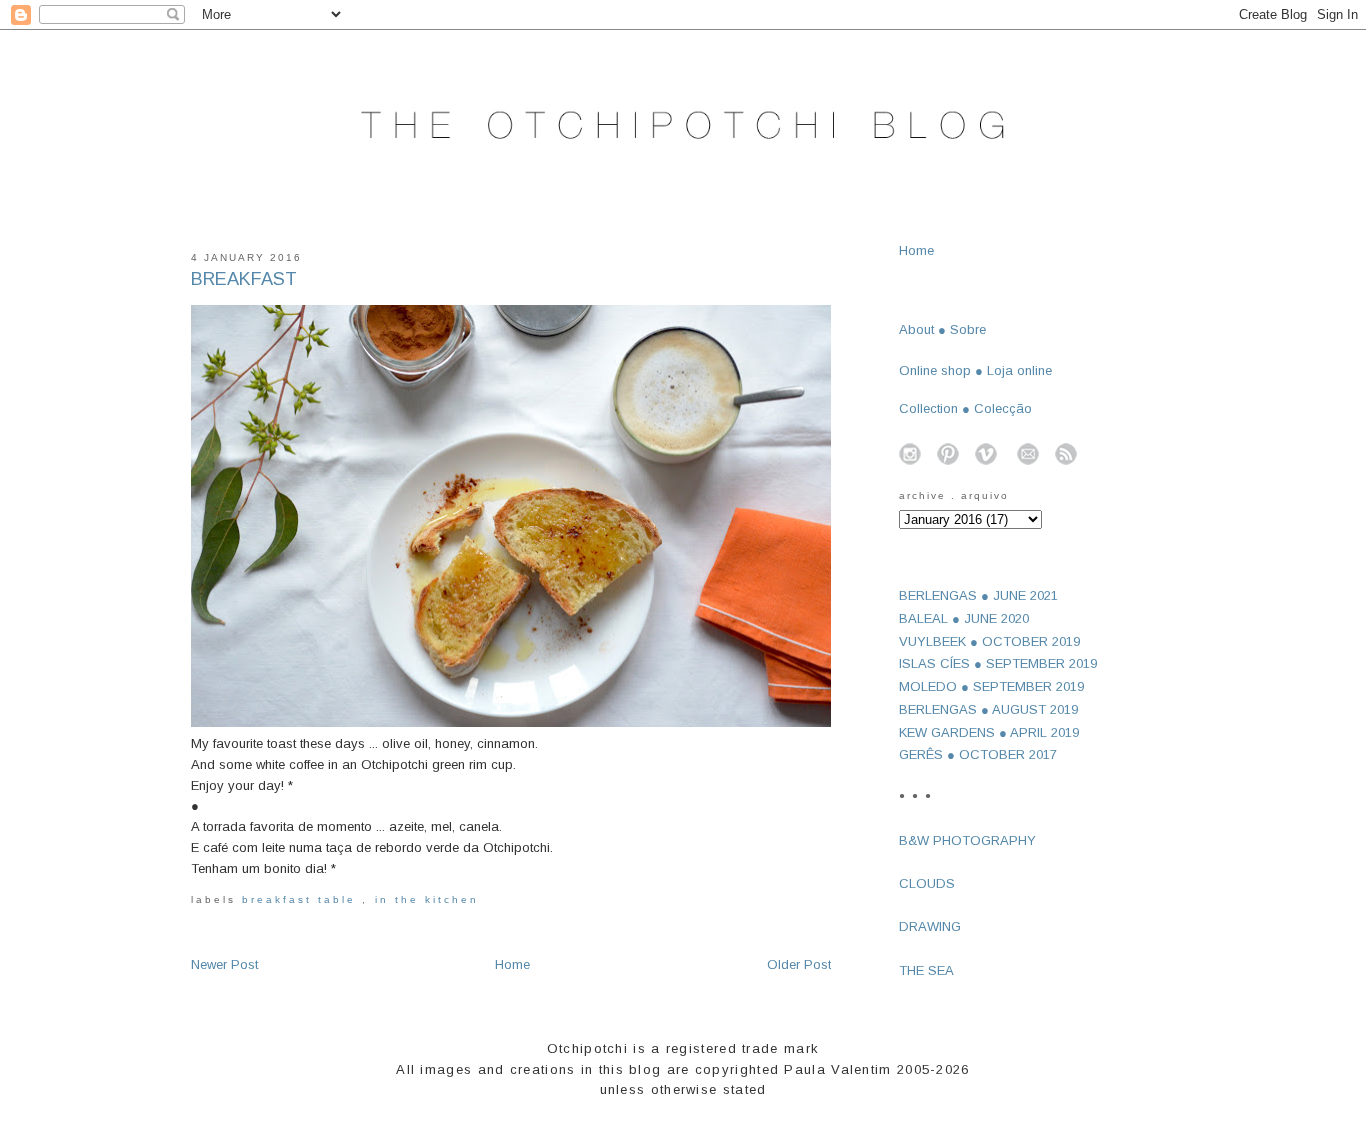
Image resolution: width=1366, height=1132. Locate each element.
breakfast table (302, 899)
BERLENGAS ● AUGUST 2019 (988, 709)
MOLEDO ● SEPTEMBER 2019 (991, 686)
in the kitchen (427, 899)
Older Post (799, 964)
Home (512, 964)
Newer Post (224, 964)
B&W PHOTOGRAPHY (967, 840)
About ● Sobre (942, 329)
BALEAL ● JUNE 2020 (964, 618)
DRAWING (930, 926)
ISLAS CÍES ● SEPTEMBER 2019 (998, 663)
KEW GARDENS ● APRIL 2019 (989, 732)
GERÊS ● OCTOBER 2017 (978, 754)
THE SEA (926, 970)
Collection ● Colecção (965, 408)
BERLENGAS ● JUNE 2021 (978, 595)
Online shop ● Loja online (975, 370)
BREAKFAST (244, 279)
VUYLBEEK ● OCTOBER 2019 (989, 641)
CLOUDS (927, 883)
